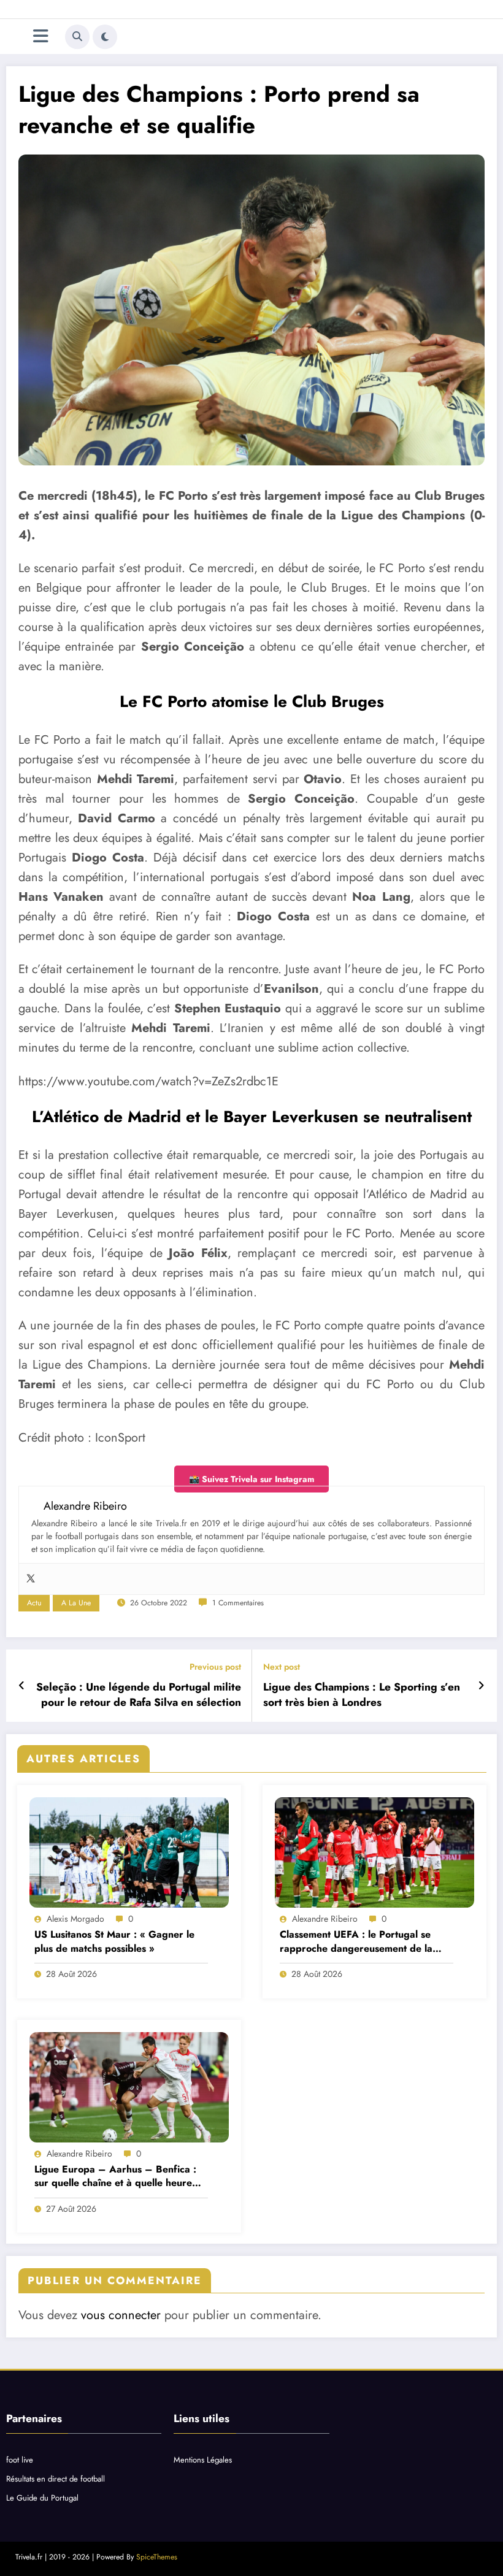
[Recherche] (77, 37)
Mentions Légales (203, 2460)
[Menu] (41, 36)
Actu (34, 1603)
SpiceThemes (157, 2557)
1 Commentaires (238, 1603)
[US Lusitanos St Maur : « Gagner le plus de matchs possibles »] (129, 1852)
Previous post (215, 1667)
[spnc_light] (105, 37)
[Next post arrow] (481, 1686)
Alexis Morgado (75, 1919)
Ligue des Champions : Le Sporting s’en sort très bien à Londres (362, 1695)
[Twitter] (31, 1579)
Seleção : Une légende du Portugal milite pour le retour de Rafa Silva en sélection (139, 1695)
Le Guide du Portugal (42, 2498)
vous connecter (121, 2315)
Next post (282, 1667)
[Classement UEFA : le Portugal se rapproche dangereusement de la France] (374, 1852)
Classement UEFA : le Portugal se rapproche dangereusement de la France (356, 1942)
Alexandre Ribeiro (325, 1919)
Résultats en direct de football (56, 2479)
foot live (20, 2460)
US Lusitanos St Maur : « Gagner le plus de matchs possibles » (114, 1941)
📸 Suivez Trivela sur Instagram (251, 1479)
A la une (76, 1603)
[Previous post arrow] (22, 1686)
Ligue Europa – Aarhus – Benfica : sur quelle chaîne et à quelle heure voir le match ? (115, 2177)
